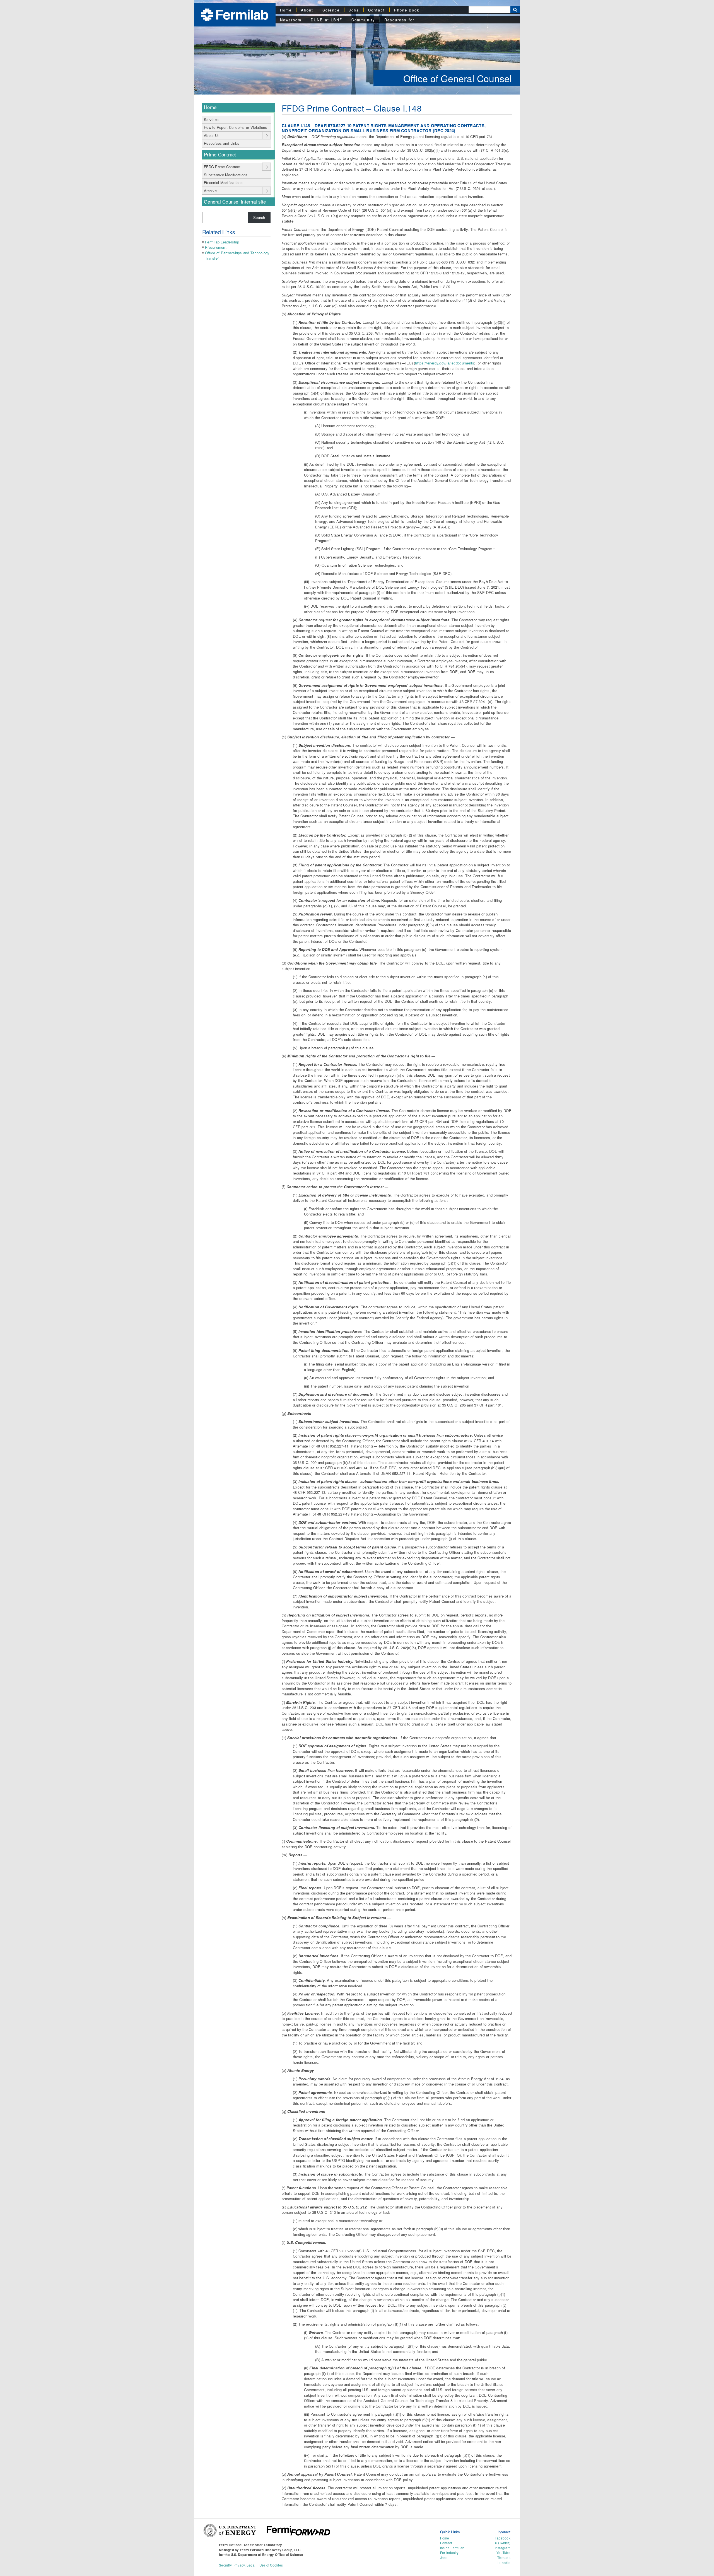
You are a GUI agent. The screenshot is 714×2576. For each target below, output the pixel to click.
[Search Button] (515, 10)
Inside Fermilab (452, 2548)
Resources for (399, 20)
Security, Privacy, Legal (237, 2565)
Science (331, 10)
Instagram (503, 2548)
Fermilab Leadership (222, 242)
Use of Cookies (271, 2565)
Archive (210, 191)
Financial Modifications (223, 183)
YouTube (503, 2553)
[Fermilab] (235, 14)
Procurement (216, 247)
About (307, 10)
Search (259, 217)
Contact (377, 10)
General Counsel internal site (235, 202)
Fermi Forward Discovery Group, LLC (270, 2550)
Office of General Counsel (458, 78)
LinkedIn (504, 2563)
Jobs (354, 10)
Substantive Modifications (226, 175)
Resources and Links (222, 143)
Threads (504, 2558)
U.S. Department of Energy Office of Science (267, 2555)
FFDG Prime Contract (222, 167)
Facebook (503, 2538)
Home (286, 10)
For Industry (449, 2553)
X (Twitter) (503, 2543)
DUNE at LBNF (326, 20)
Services (211, 119)
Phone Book (407, 10)
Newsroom (291, 20)
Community (363, 20)
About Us (212, 135)
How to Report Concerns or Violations (235, 127)
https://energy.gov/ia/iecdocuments (445, 363)
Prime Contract (220, 154)
